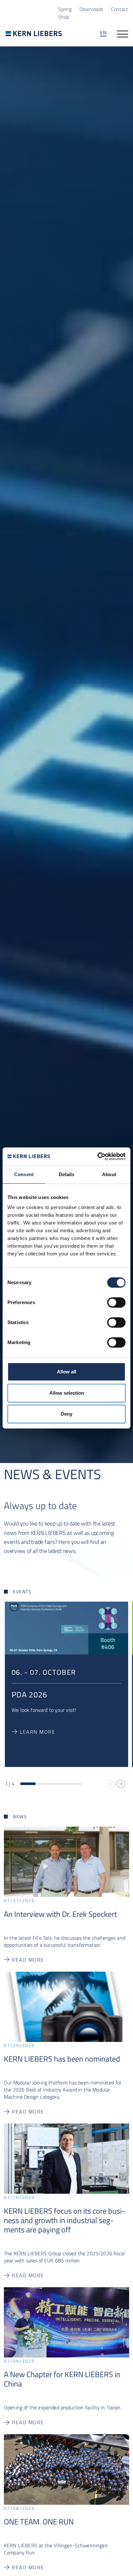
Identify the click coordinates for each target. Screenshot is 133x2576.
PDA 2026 (29, 1694)
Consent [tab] (24, 1174)
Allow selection (67, 1393)
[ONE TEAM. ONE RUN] (66, 2469)
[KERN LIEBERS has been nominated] (66, 2006)
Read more (28, 1960)
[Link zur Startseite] (34, 33)
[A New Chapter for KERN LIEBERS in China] (66, 2322)
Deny (66, 1414)
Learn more (37, 1732)
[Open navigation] (123, 34)
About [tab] (109, 1174)
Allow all (66, 1372)
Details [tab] (67, 1174)
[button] (121, 1784)
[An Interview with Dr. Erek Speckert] (66, 1861)
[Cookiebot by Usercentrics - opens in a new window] (97, 1156)
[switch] (116, 1303)
